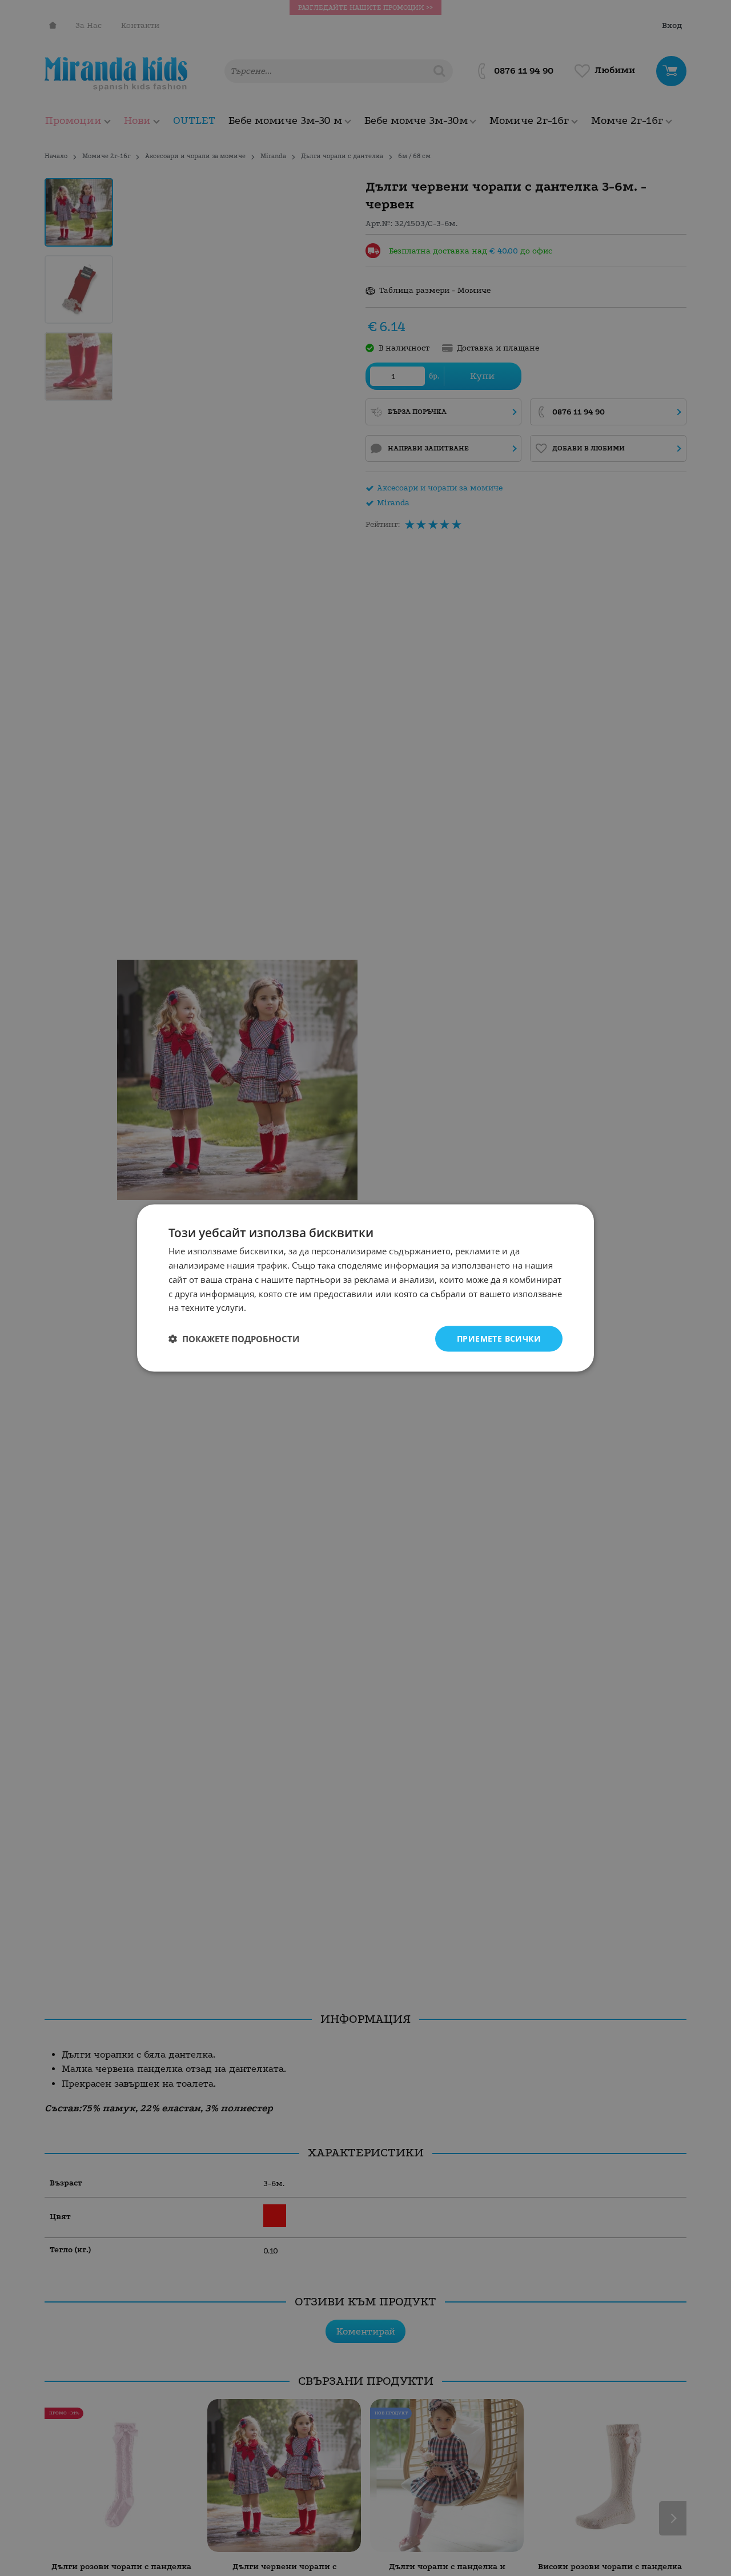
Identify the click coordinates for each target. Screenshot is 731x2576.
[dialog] (365, 1288)
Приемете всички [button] (499, 1339)
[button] (234, 1339)
